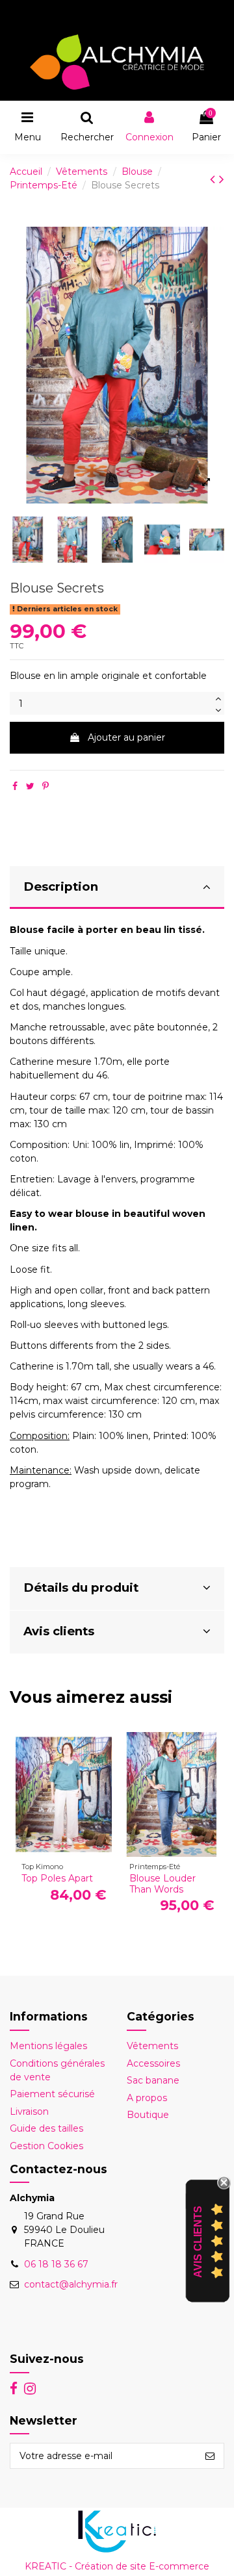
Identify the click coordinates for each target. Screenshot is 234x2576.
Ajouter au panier (126, 737)
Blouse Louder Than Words (162, 1884)
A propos (147, 2098)
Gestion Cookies (46, 2146)
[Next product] (222, 179)
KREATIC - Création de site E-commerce (117, 2566)
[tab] (117, 888)
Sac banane (153, 2080)
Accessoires (153, 2063)
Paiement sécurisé (52, 2094)
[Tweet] (30, 786)
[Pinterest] (45, 786)
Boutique (148, 2115)
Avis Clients (198, 2241)
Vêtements (152, 2046)
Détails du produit (81, 1588)
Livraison (29, 2111)
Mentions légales (48, 2046)
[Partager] (15, 786)
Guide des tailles (46, 2128)
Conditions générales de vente (57, 2070)
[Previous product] (214, 179)
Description (61, 886)
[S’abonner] (210, 2456)
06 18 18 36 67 (56, 2264)
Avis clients (59, 1631)
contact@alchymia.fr (71, 2284)
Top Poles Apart (57, 1878)
